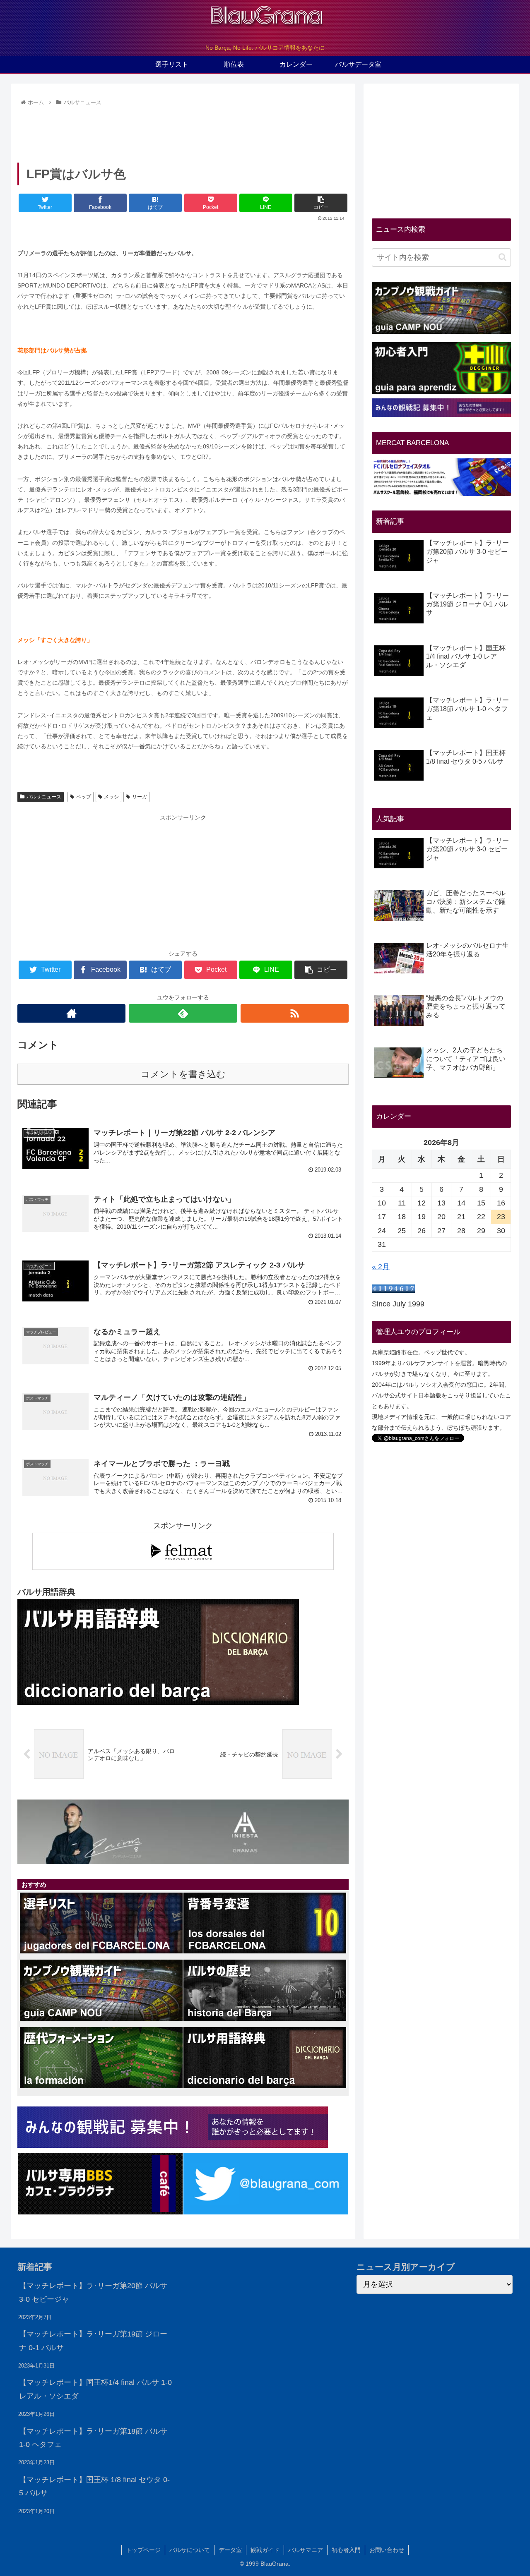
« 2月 (381, 1267)
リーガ (140, 797)
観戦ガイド (265, 2550)
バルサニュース (44, 797)
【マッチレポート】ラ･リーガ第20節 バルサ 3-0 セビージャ (93, 2292)
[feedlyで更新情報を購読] (183, 1013)
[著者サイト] (71, 1013)
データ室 (230, 2550)
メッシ (111, 797)
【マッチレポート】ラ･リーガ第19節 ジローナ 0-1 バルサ (93, 2341)
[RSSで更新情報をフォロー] (295, 1013)
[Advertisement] (183, 132)
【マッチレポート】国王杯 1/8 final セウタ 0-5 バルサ (94, 2486)
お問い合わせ (387, 2550)
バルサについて (190, 2550)
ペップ (84, 797)
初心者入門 (346, 2550)
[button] (502, 257)
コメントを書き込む (183, 1074)
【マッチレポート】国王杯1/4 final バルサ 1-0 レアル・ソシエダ (95, 2389)
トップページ (143, 2550)
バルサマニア (306, 2550)
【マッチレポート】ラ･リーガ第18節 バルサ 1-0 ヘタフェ (93, 2438)
